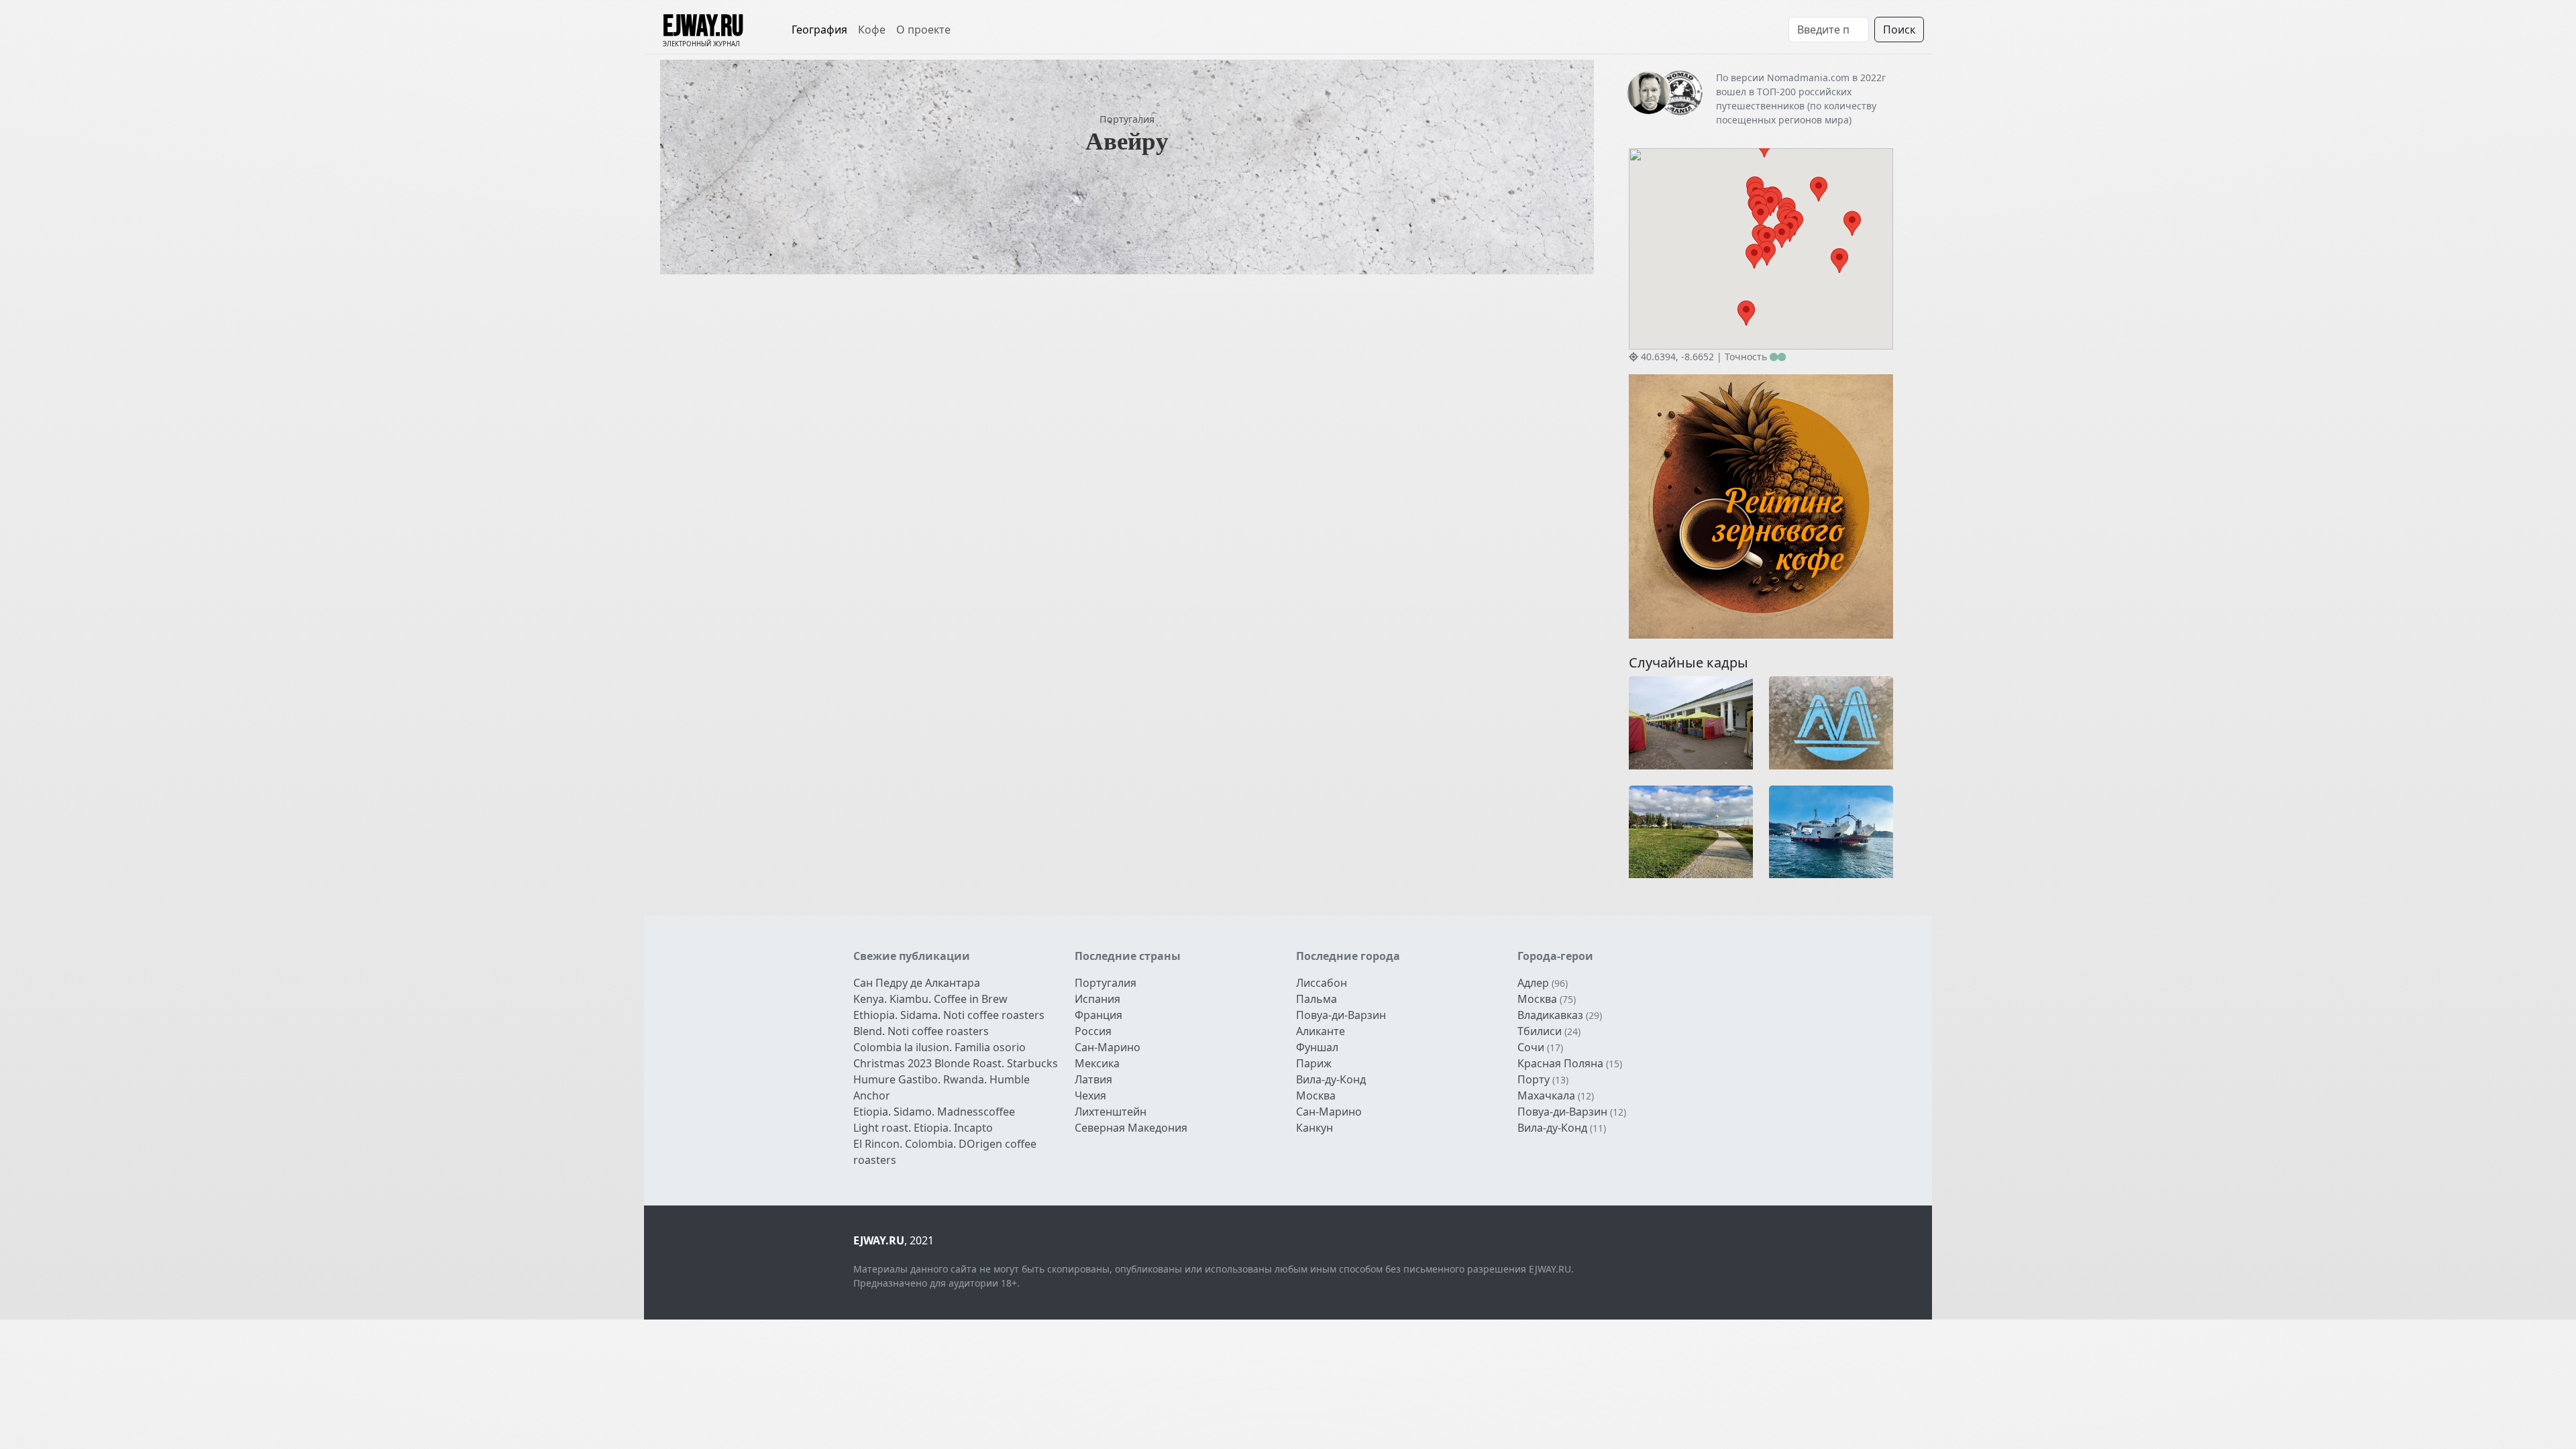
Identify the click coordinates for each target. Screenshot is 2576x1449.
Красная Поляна (1560, 1063)
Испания (1097, 999)
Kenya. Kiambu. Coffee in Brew (930, 999)
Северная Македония (1131, 1128)
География (819, 30)
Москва (1316, 1095)
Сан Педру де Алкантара (917, 983)
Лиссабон (1322, 983)
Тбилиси (1540, 1031)
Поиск (1899, 30)
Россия (1093, 1031)
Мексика (1097, 1063)
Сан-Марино (1108, 1047)
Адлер (1533, 983)
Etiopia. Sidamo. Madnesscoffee (934, 1112)
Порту (1534, 1079)
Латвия (1093, 1079)
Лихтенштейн (1111, 1112)
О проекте (923, 30)
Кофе (872, 30)
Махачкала (1546, 1095)
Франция (1098, 1015)
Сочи (1531, 1047)
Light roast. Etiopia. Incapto (923, 1128)
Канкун (1314, 1128)
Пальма (1317, 999)
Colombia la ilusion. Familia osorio (940, 1047)
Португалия (1127, 119)
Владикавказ (1550, 1015)
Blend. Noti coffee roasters (921, 1031)
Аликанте (1321, 1031)
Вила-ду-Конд (1331, 1079)
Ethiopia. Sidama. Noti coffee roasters (949, 1015)
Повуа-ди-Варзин (1341, 1015)
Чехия (1090, 1095)
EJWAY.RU (703, 27)
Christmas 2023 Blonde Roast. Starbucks (956, 1063)
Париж (1314, 1063)
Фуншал (1317, 1047)
